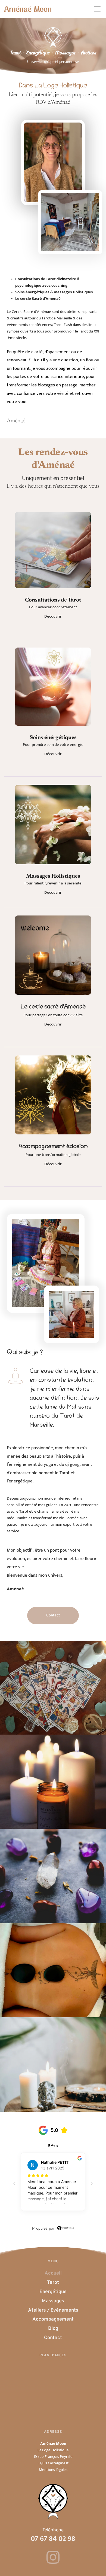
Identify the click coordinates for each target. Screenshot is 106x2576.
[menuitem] (53, 2274)
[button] (97, 9)
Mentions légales (53, 2470)
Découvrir (53, 616)
